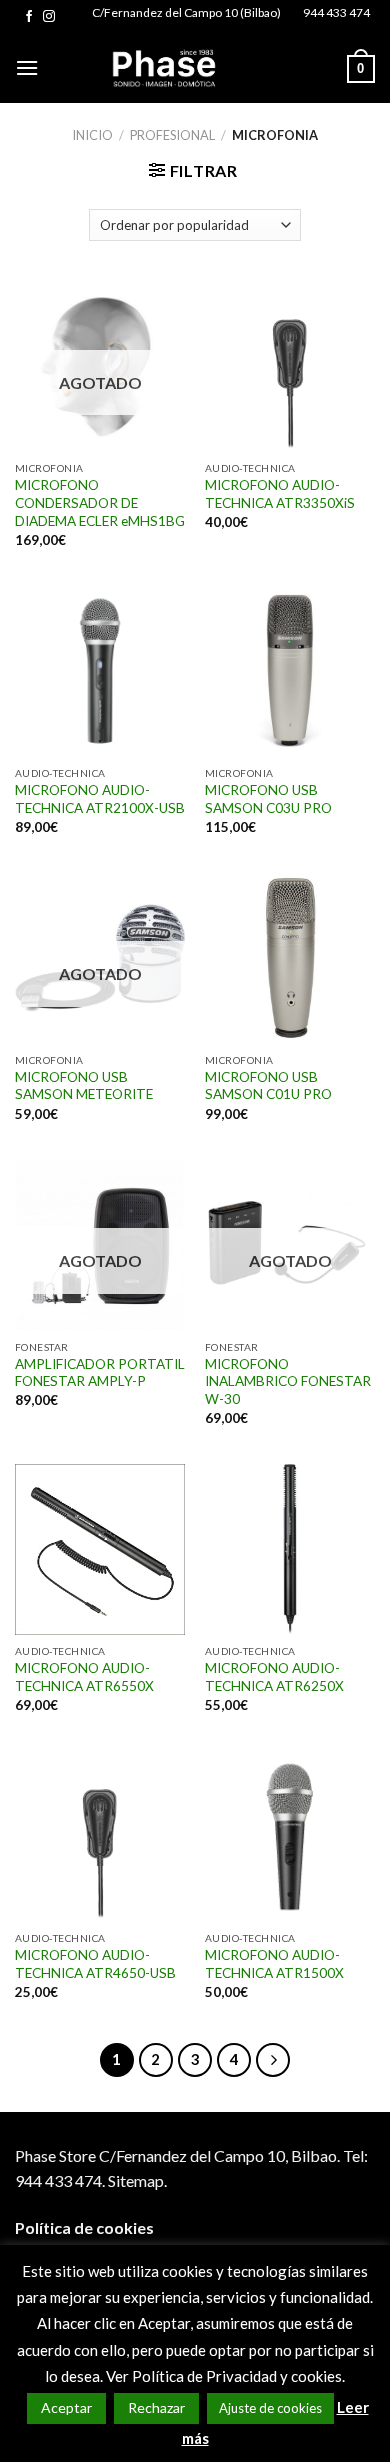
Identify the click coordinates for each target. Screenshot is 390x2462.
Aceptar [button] (66, 2407)
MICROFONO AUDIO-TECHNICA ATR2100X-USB (100, 799)
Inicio (92, 135)
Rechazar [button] (156, 2407)
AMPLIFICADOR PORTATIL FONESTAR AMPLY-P (100, 1373)
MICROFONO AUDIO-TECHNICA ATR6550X (84, 1677)
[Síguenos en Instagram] (49, 17)
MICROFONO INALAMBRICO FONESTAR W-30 (288, 1381)
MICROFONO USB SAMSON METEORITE (84, 1086)
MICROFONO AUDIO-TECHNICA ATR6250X (274, 1677)
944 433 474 (336, 12)
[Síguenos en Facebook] (29, 17)
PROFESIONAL (172, 135)
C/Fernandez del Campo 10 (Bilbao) (186, 12)
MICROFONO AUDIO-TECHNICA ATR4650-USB (95, 1964)
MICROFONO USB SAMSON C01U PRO (268, 1086)
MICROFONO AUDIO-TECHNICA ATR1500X (274, 1964)
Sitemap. (137, 2180)
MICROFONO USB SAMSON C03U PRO (268, 799)
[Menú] (27, 67)
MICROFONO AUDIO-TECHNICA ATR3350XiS (280, 494)
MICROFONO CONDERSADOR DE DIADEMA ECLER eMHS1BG (100, 502)
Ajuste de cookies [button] (270, 2408)
